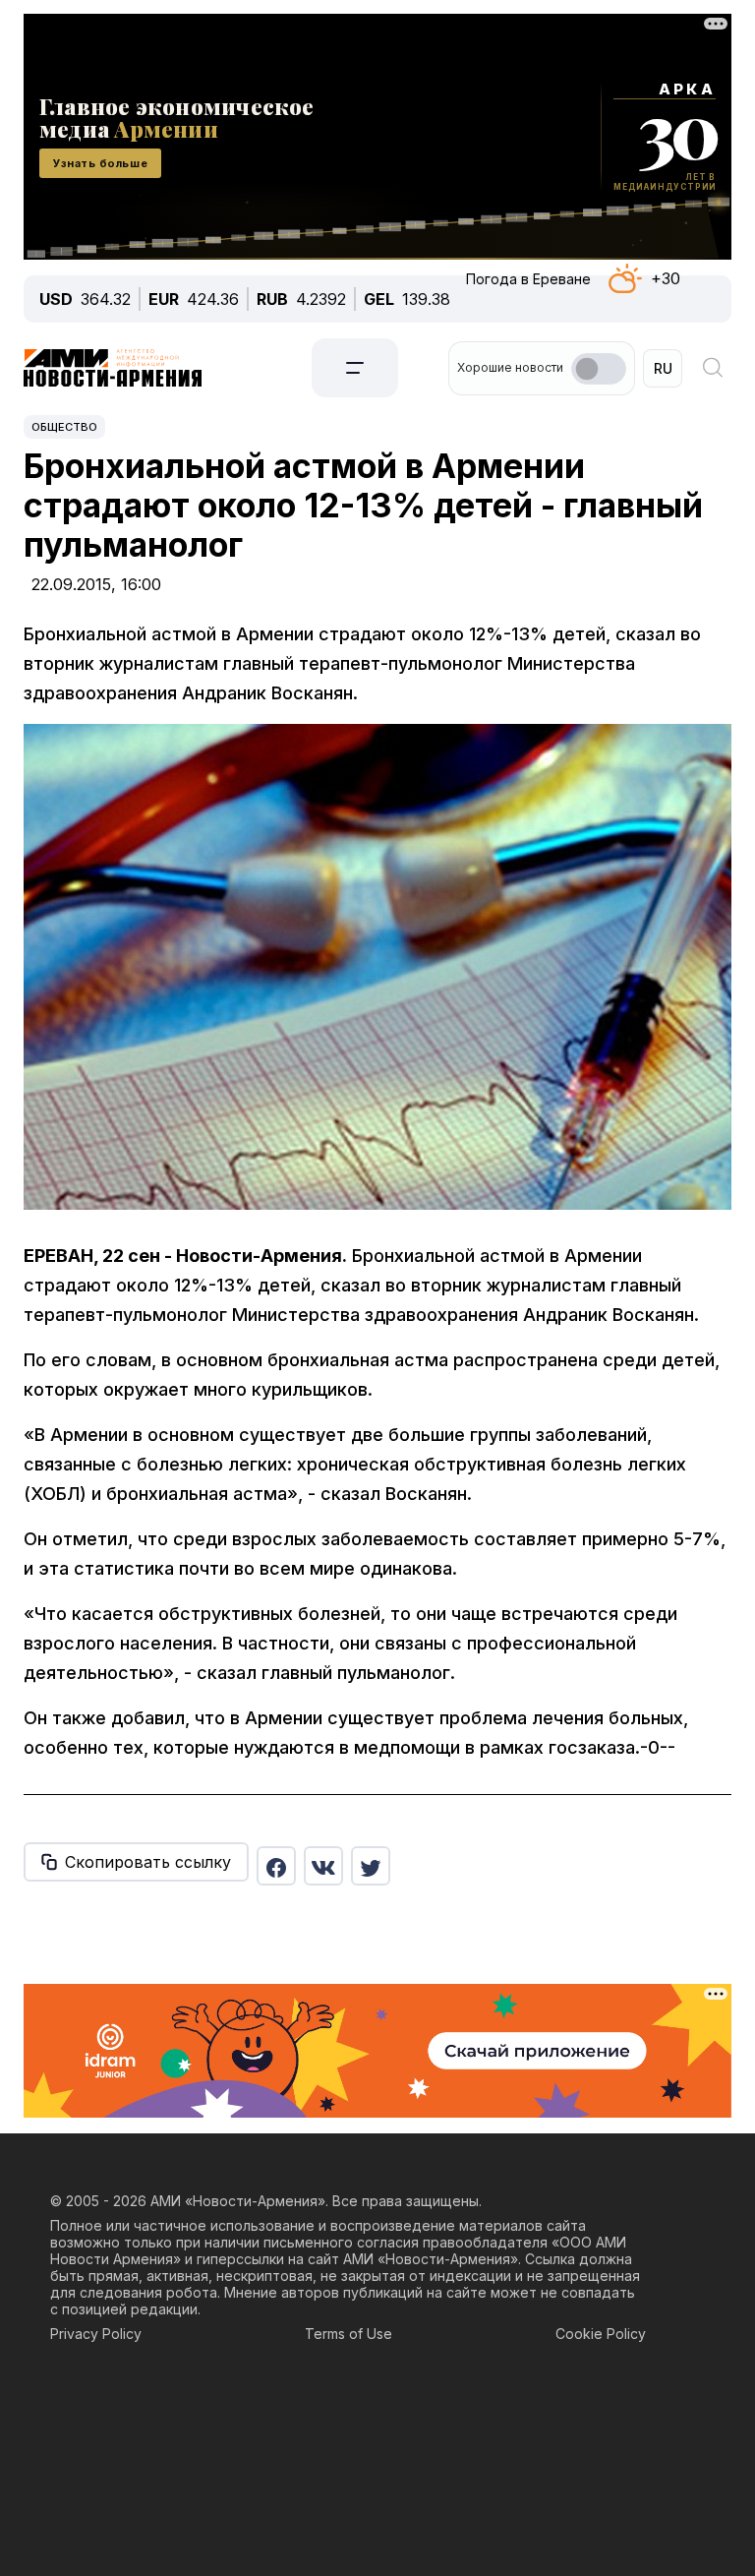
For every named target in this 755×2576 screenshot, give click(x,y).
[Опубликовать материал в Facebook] (276, 1866)
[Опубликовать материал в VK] (323, 1866)
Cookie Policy (601, 2334)
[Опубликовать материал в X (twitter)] (371, 1866)
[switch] (599, 369)
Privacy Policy (96, 2334)
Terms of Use (348, 2334)
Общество (64, 427)
